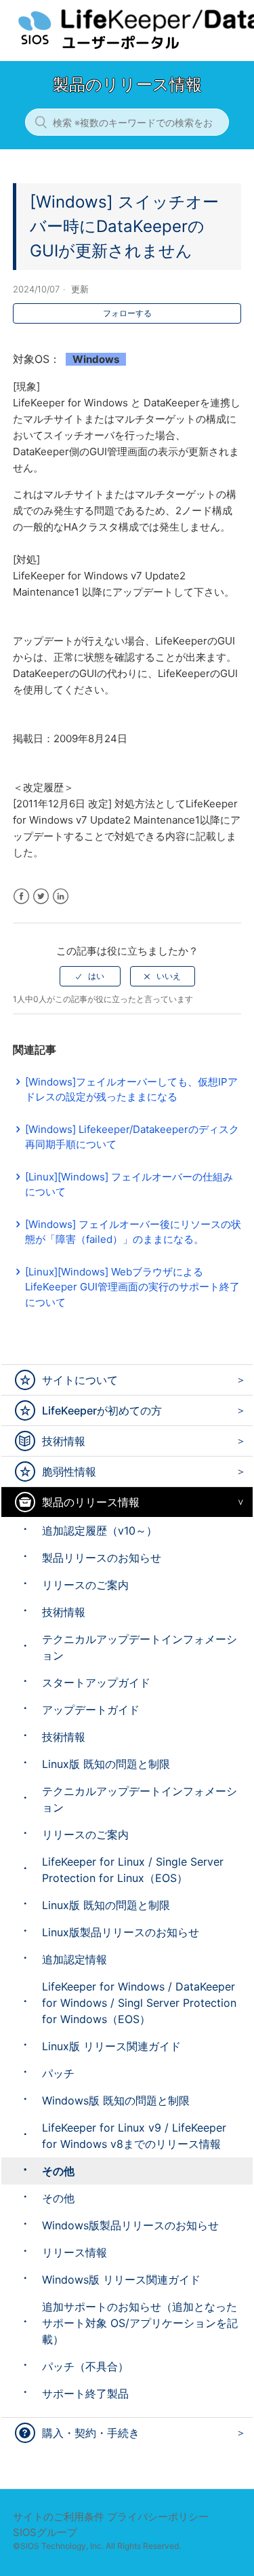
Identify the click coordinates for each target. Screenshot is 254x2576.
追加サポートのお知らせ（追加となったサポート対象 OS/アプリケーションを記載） (140, 2323)
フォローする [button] (127, 313)
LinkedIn (61, 897)
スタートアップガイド (96, 1683)
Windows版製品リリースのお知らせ (130, 2225)
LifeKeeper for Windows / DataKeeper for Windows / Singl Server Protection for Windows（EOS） (139, 2003)
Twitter (41, 897)
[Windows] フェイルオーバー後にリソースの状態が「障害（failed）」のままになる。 (133, 1232)
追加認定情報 (75, 1959)
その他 (58, 2171)
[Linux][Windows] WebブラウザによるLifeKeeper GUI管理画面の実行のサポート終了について (132, 1287)
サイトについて (80, 1380)
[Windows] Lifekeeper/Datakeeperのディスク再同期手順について (132, 1137)
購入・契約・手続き (91, 2433)
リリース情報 (75, 2252)
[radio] (90, 976)
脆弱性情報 (69, 1472)
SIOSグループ (45, 2532)
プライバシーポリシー (158, 2517)
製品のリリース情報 (91, 1502)
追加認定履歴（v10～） (100, 1531)
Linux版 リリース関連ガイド (111, 2046)
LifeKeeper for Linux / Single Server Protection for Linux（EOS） (133, 1870)
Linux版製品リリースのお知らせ (121, 1932)
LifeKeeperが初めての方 (102, 1410)
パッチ (58, 2073)
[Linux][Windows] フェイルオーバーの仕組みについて (129, 1185)
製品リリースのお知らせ (102, 1558)
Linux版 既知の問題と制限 (106, 1764)
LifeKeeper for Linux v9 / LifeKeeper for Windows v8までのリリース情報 (134, 2136)
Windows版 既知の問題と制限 (116, 2100)
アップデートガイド (91, 1710)
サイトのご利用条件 (59, 2517)
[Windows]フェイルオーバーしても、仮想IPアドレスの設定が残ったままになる (131, 1090)
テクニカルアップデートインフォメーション (140, 1647)
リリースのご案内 (85, 1585)
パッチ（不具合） (85, 2366)
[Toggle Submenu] (237, 1380)
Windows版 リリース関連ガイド (121, 2280)
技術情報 (64, 1441)
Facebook (21, 897)
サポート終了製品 (85, 2394)
